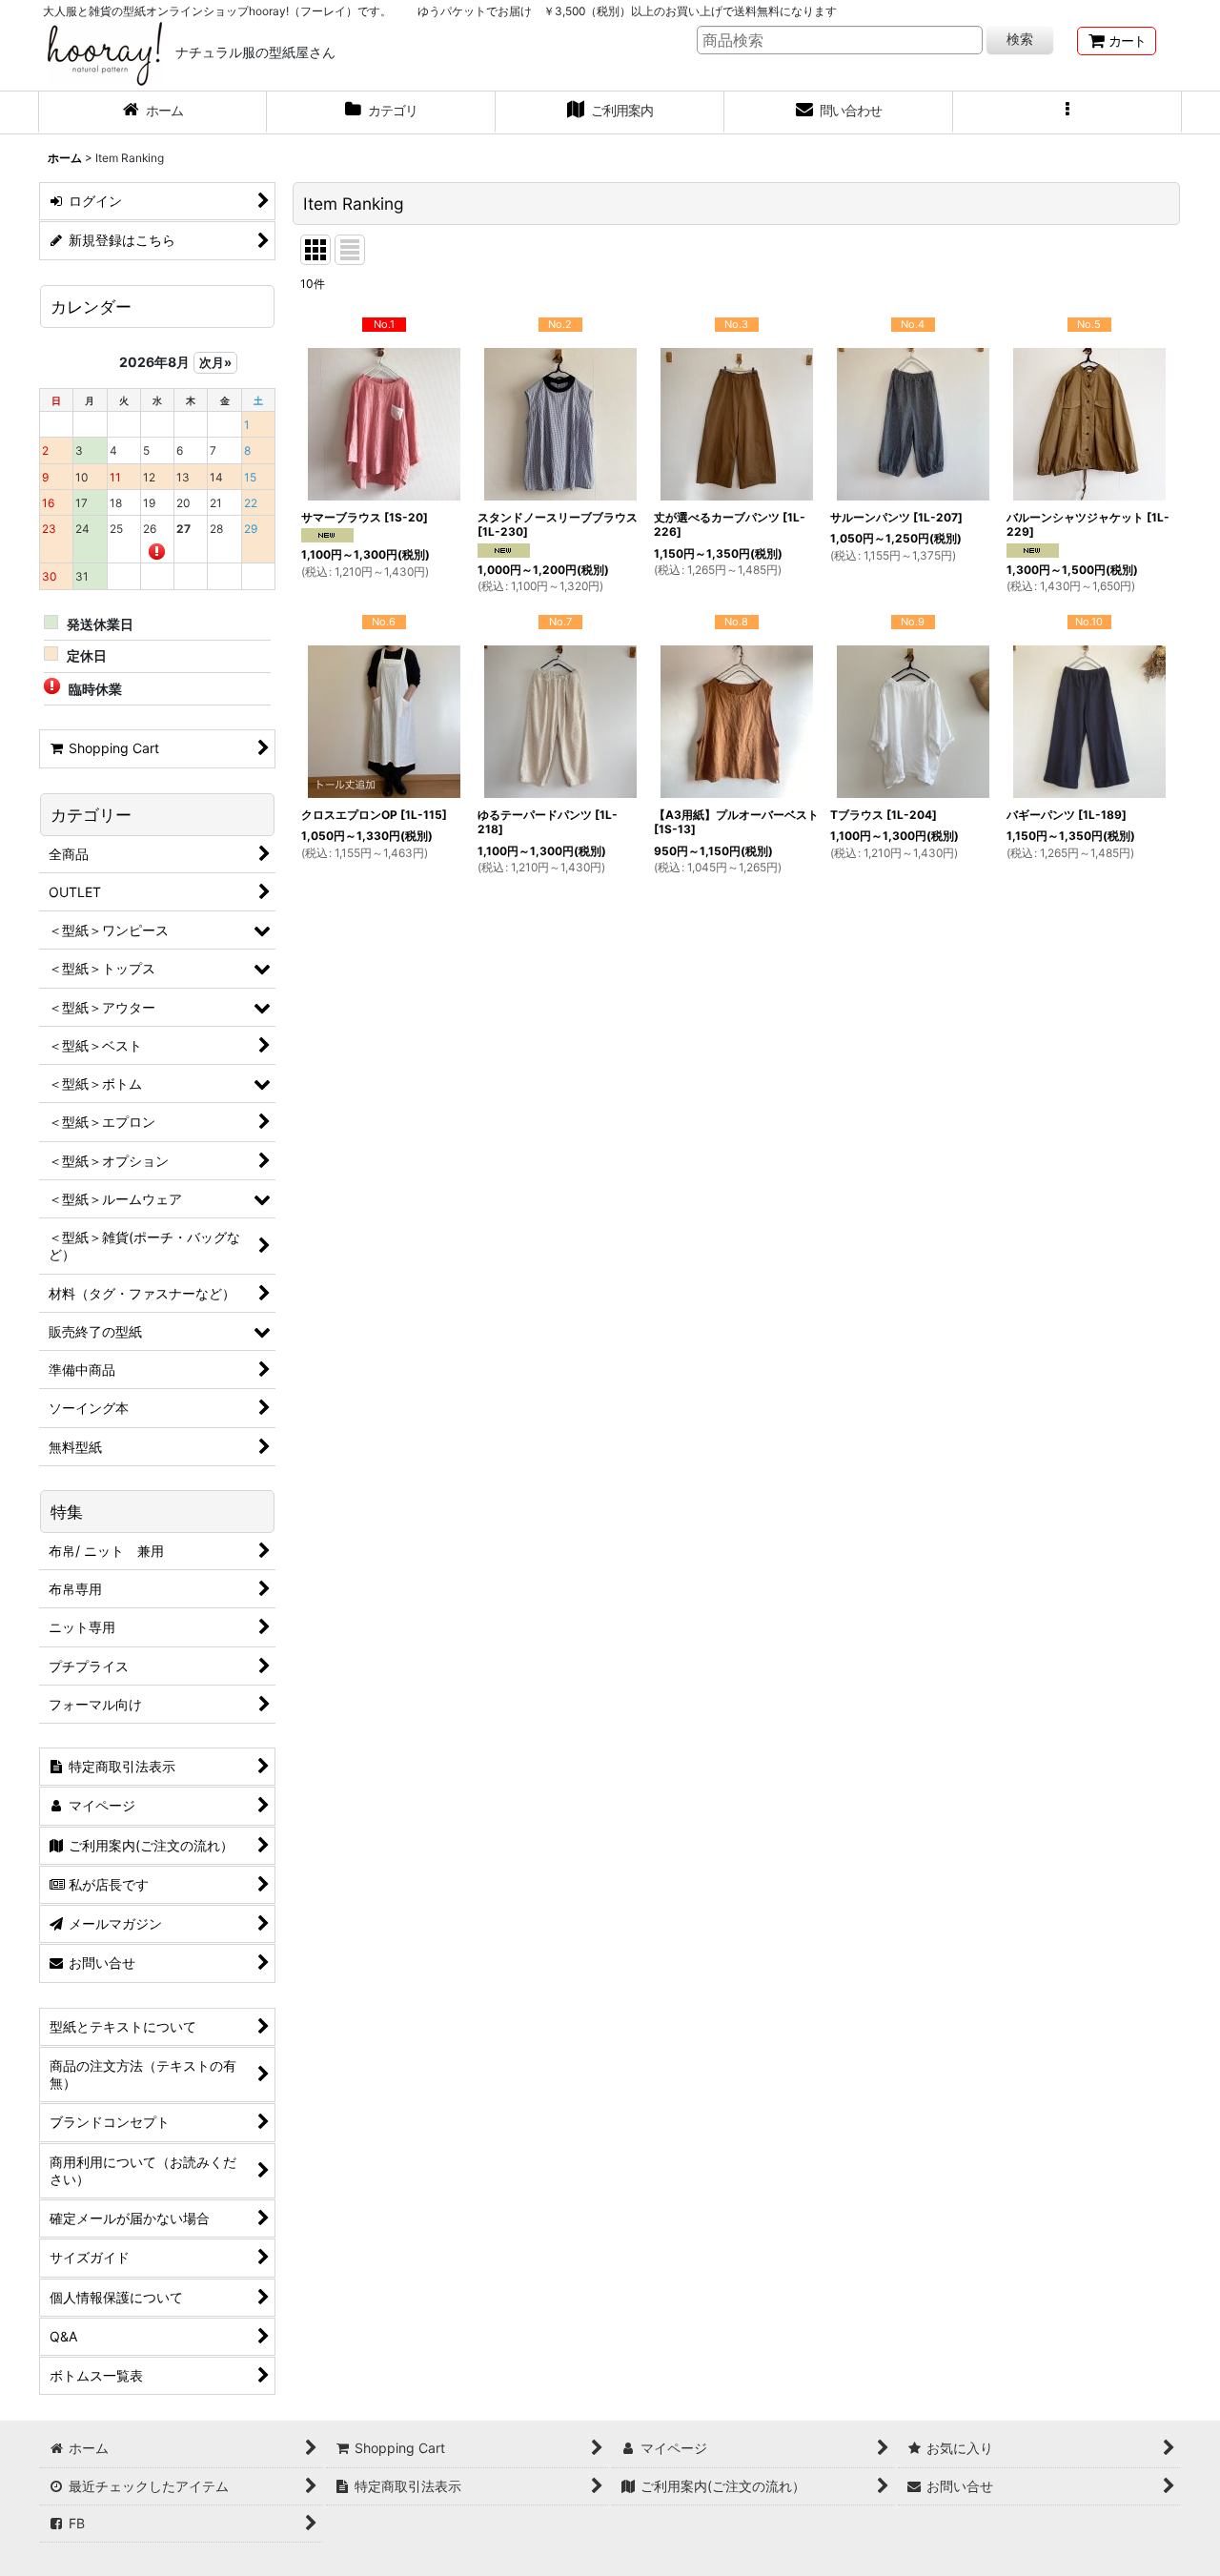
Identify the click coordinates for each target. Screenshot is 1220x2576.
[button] (1067, 112)
